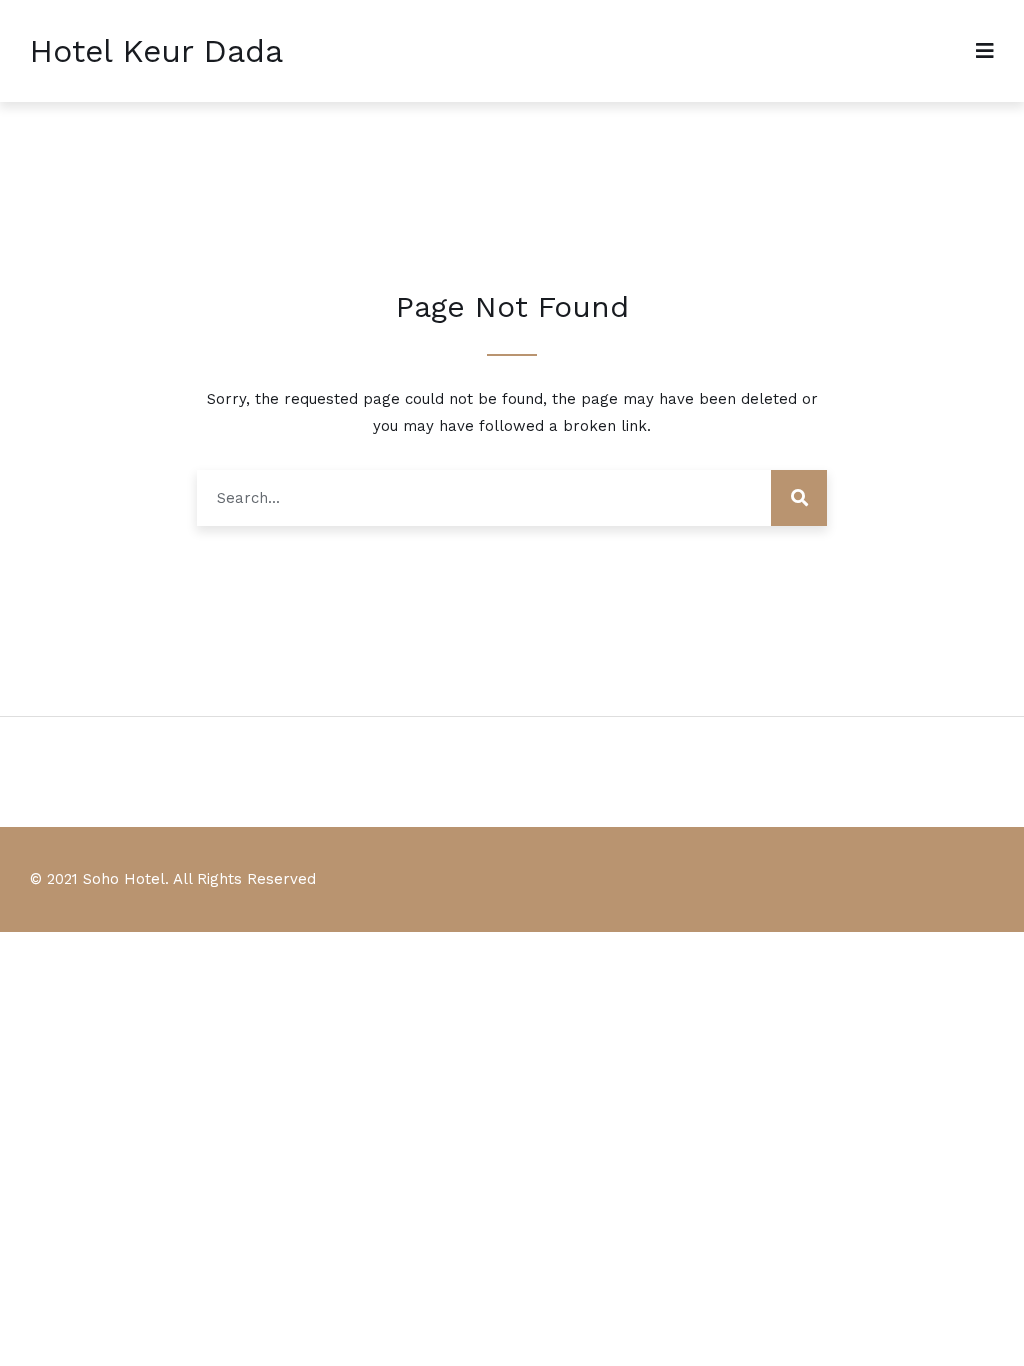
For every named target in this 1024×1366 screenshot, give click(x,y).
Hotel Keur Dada (156, 51)
